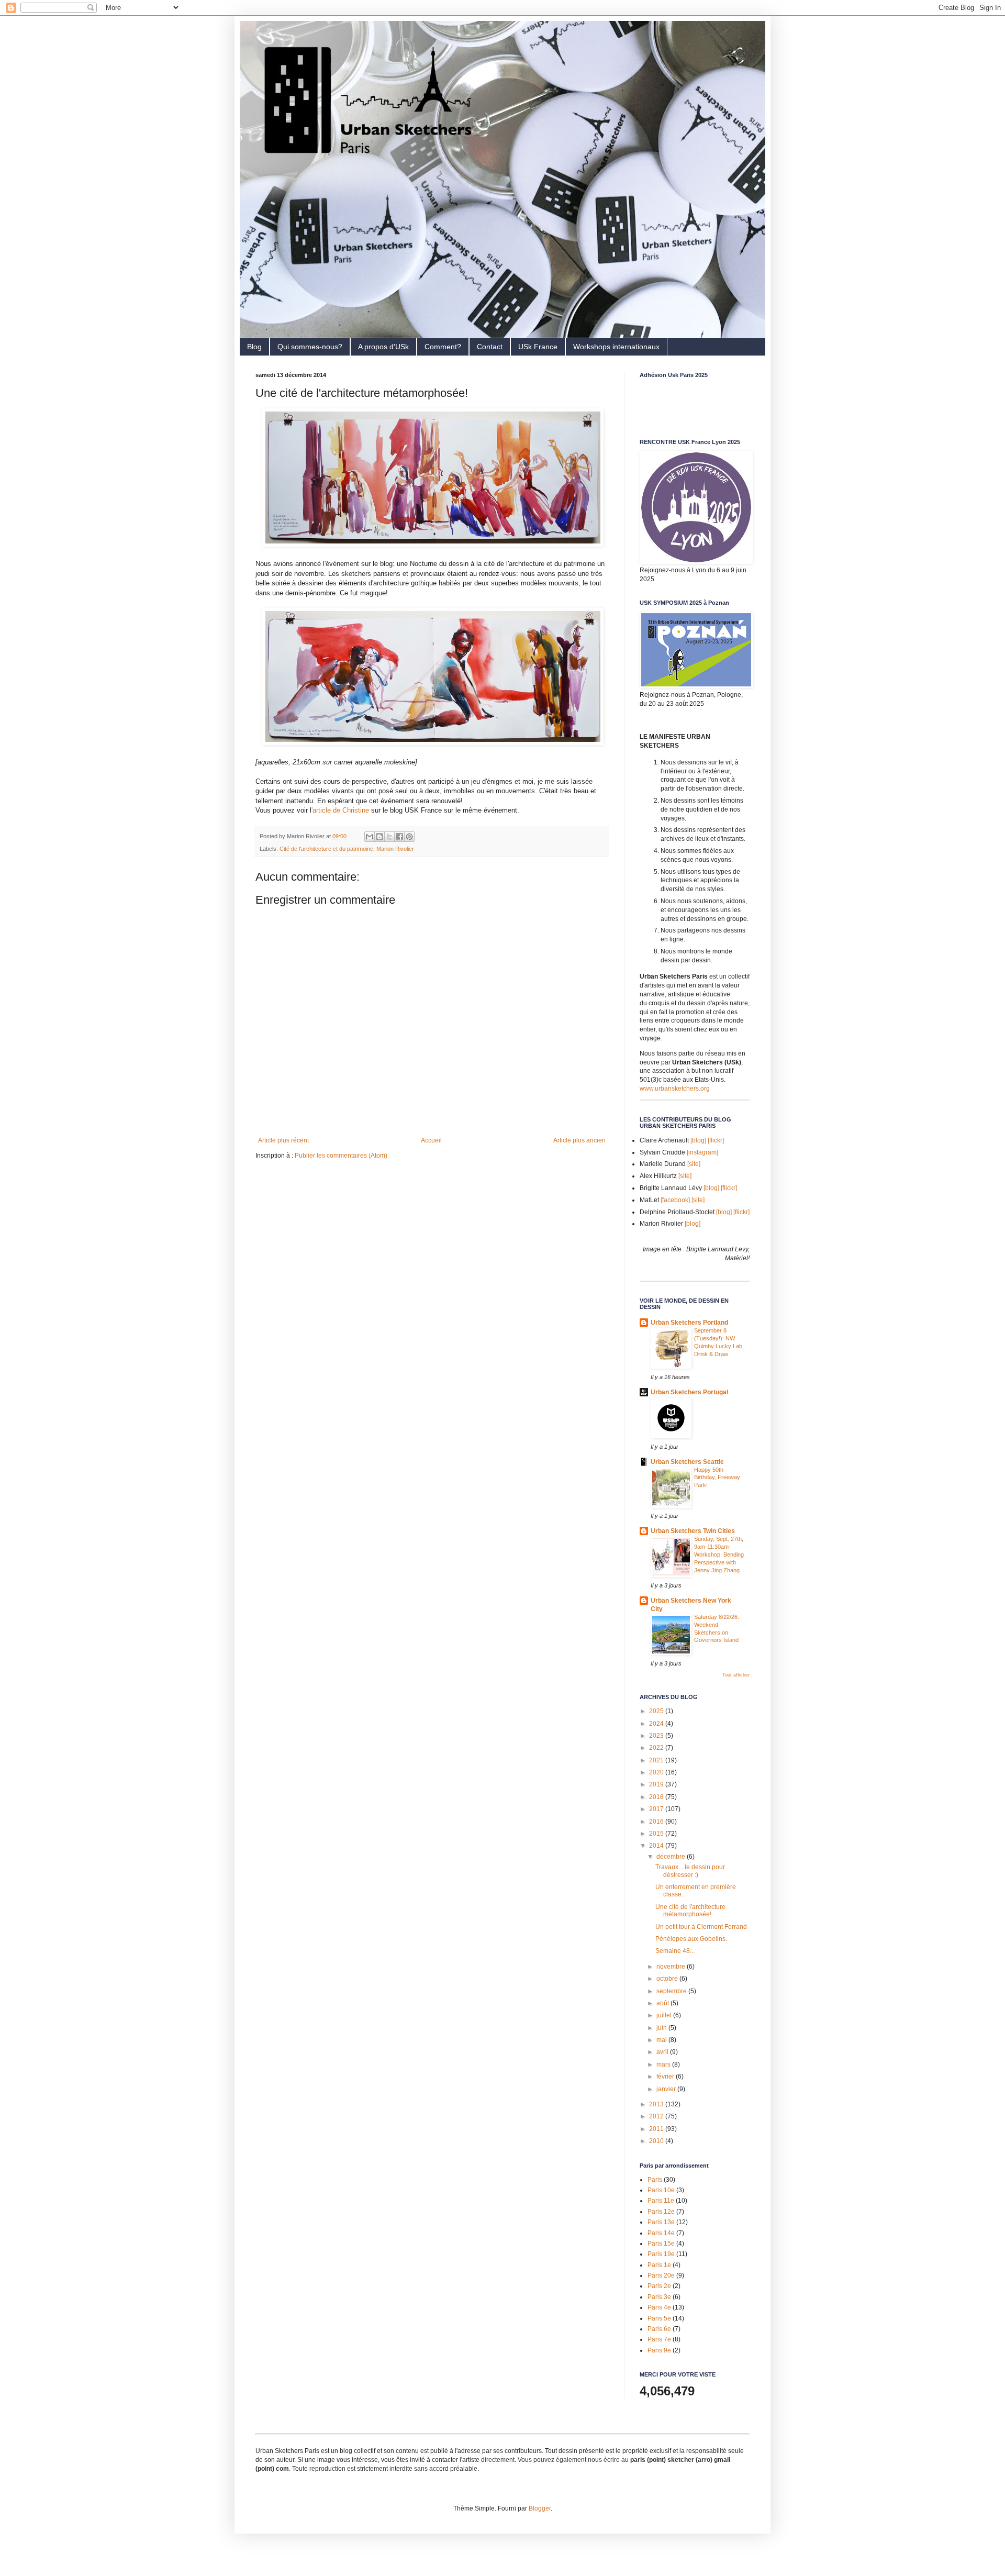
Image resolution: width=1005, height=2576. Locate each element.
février (666, 2077)
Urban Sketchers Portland (689, 1323)
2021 (657, 1760)
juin (662, 2028)
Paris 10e (661, 2190)
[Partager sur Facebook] (399, 837)
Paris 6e (659, 2329)
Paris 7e (659, 2339)
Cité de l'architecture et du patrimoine (326, 849)
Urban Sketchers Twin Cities (693, 1531)
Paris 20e (661, 2275)
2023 (657, 1736)
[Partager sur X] (389, 837)
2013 (657, 2104)
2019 (657, 1784)
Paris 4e (659, 2307)
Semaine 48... (675, 1951)
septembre (672, 1991)
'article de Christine (340, 810)
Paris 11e (661, 2201)
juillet (665, 2015)
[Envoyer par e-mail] (370, 837)
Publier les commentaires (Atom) (341, 1156)
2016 (657, 1822)
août (663, 2003)
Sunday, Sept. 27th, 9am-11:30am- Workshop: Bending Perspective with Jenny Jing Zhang (719, 1554)
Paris (655, 2180)
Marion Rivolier (395, 849)
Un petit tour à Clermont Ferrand (701, 1927)
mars (664, 2064)
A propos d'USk (383, 347)
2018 (657, 1797)
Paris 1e (659, 2265)
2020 (657, 1772)
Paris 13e (661, 2222)
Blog (254, 347)
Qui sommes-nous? (310, 347)
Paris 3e (659, 2297)
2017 (657, 1809)
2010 (657, 2141)
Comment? (443, 347)
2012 (657, 2116)
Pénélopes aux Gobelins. (691, 1939)
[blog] (698, 1140)
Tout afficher (736, 1675)
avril (663, 2052)
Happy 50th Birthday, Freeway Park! (717, 1478)
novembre (672, 1967)
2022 (657, 1748)
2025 (657, 1711)
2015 (657, 1834)
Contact (490, 347)
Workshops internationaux (616, 347)
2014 (657, 1846)
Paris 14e (661, 2233)
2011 (657, 2129)
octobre (668, 1979)
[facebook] (675, 1200)
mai (662, 2040)
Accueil (431, 1140)
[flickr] (716, 1140)
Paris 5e (659, 2318)
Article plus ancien (579, 1140)
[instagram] (702, 1152)
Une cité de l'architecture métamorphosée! (690, 1911)
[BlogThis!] (379, 837)
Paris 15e (661, 2244)
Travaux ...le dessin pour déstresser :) (690, 1871)
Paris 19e (661, 2254)
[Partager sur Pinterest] (409, 837)
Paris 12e (661, 2212)
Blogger (540, 2508)
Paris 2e (659, 2286)
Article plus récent (283, 1140)
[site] (694, 1164)
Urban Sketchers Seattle (687, 1462)
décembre (672, 1857)
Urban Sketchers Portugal (689, 1392)
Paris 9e (659, 2350)
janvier (667, 2089)
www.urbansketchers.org (675, 1089)
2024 (657, 1724)
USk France (538, 347)
